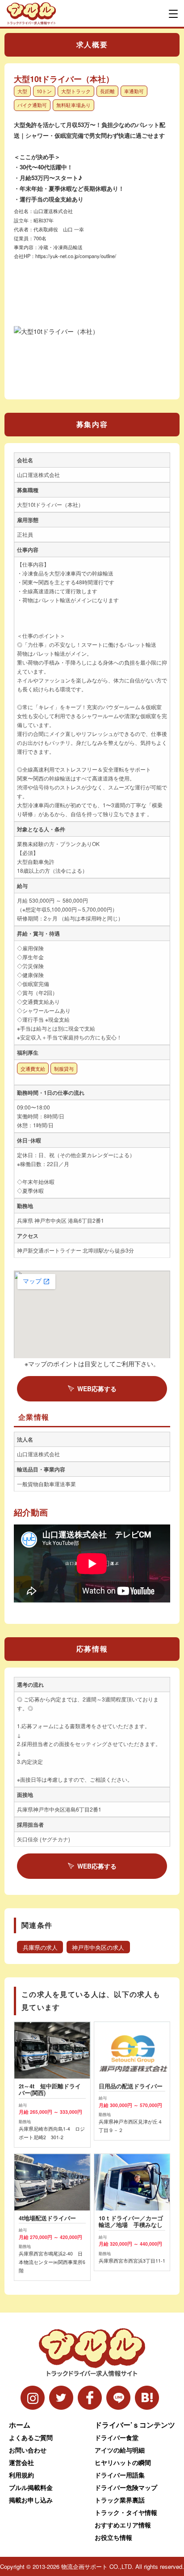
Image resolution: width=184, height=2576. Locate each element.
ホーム (20, 2425)
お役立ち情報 (113, 2537)
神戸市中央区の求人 (98, 1947)
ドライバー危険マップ (126, 2487)
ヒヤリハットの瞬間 (123, 2462)
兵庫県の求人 (40, 1947)
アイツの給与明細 (120, 2450)
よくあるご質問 (31, 2437)
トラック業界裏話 (120, 2500)
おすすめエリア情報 (123, 2525)
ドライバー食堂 (117, 2437)
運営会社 (21, 2462)
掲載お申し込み (31, 2500)
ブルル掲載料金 (31, 2487)
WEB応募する (97, 1389)
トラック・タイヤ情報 (126, 2512)
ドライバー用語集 (120, 2475)
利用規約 (21, 2475)
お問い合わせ (28, 2450)
